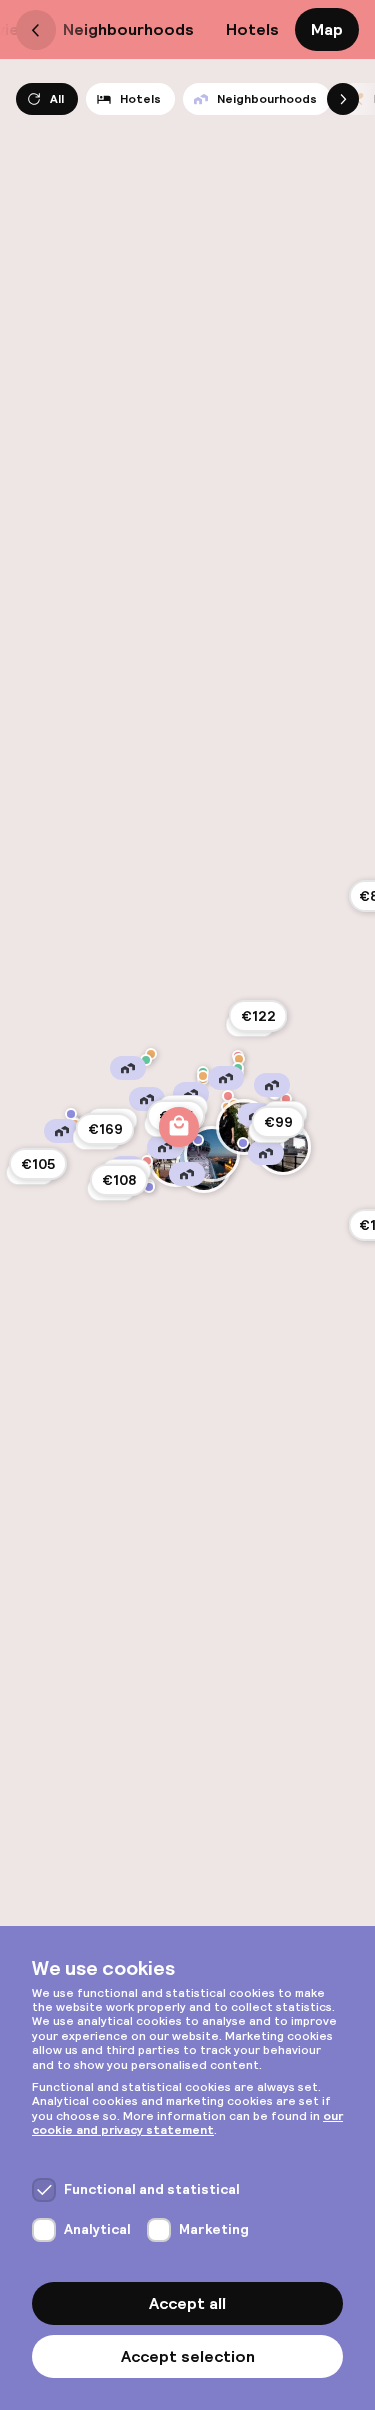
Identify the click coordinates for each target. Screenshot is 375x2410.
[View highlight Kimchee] (203, 1076)
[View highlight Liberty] (179, 1127)
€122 (258, 1016)
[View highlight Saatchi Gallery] (149, 1187)
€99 (278, 1122)
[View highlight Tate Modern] (243, 1143)
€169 (105, 1129)
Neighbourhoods (128, 29)
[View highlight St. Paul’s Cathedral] (244, 1127)
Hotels (252, 29)
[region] (187, 1205)
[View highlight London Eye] (212, 1154)
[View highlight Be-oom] (228, 1096)
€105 (38, 1164)
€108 (119, 1180)
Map (327, 29)
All (57, 99)
